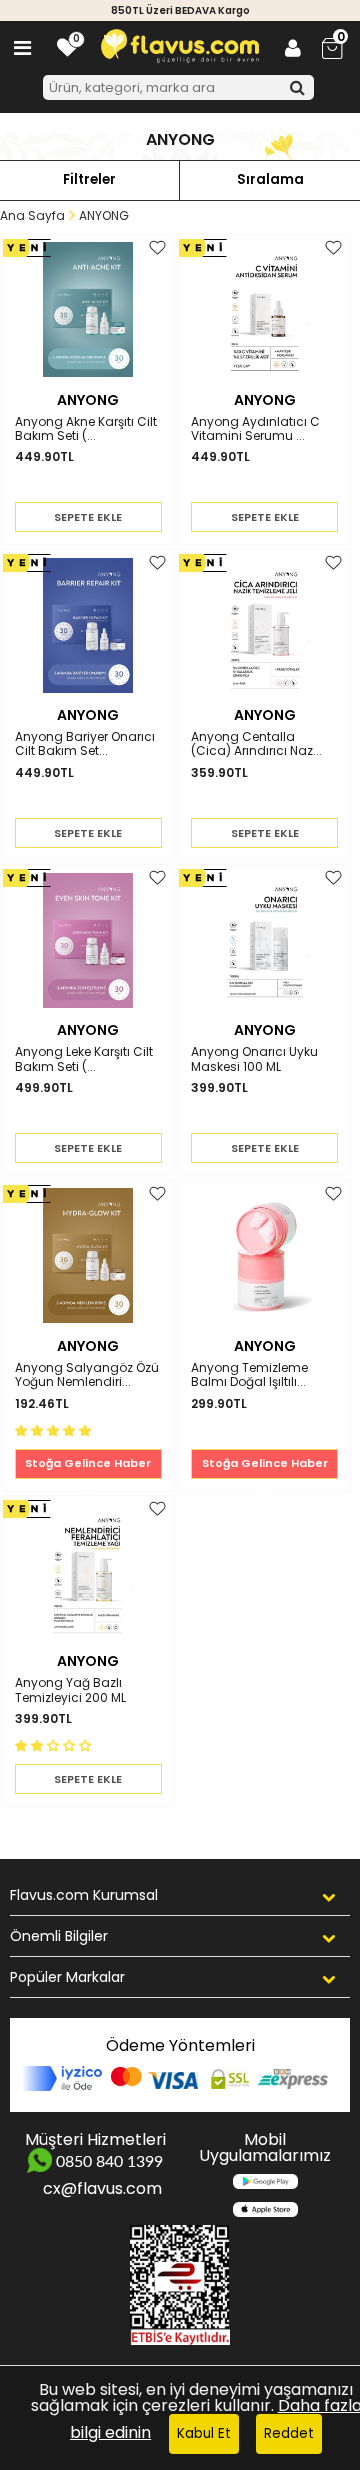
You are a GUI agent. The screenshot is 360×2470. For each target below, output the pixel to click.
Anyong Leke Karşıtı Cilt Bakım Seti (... (84, 1059)
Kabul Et (204, 2433)
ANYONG (88, 400)
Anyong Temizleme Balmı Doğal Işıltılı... (249, 1375)
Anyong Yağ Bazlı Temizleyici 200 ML (70, 1690)
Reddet (289, 2433)
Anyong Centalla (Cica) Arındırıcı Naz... (256, 744)
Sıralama (270, 179)
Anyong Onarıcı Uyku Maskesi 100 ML (254, 1059)
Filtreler (89, 179)
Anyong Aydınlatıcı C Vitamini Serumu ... (255, 429)
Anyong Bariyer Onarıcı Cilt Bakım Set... (85, 744)
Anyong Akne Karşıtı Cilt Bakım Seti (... (86, 429)
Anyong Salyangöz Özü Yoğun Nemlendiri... (87, 1375)
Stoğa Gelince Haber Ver (88, 1467)
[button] (55, 1429)
